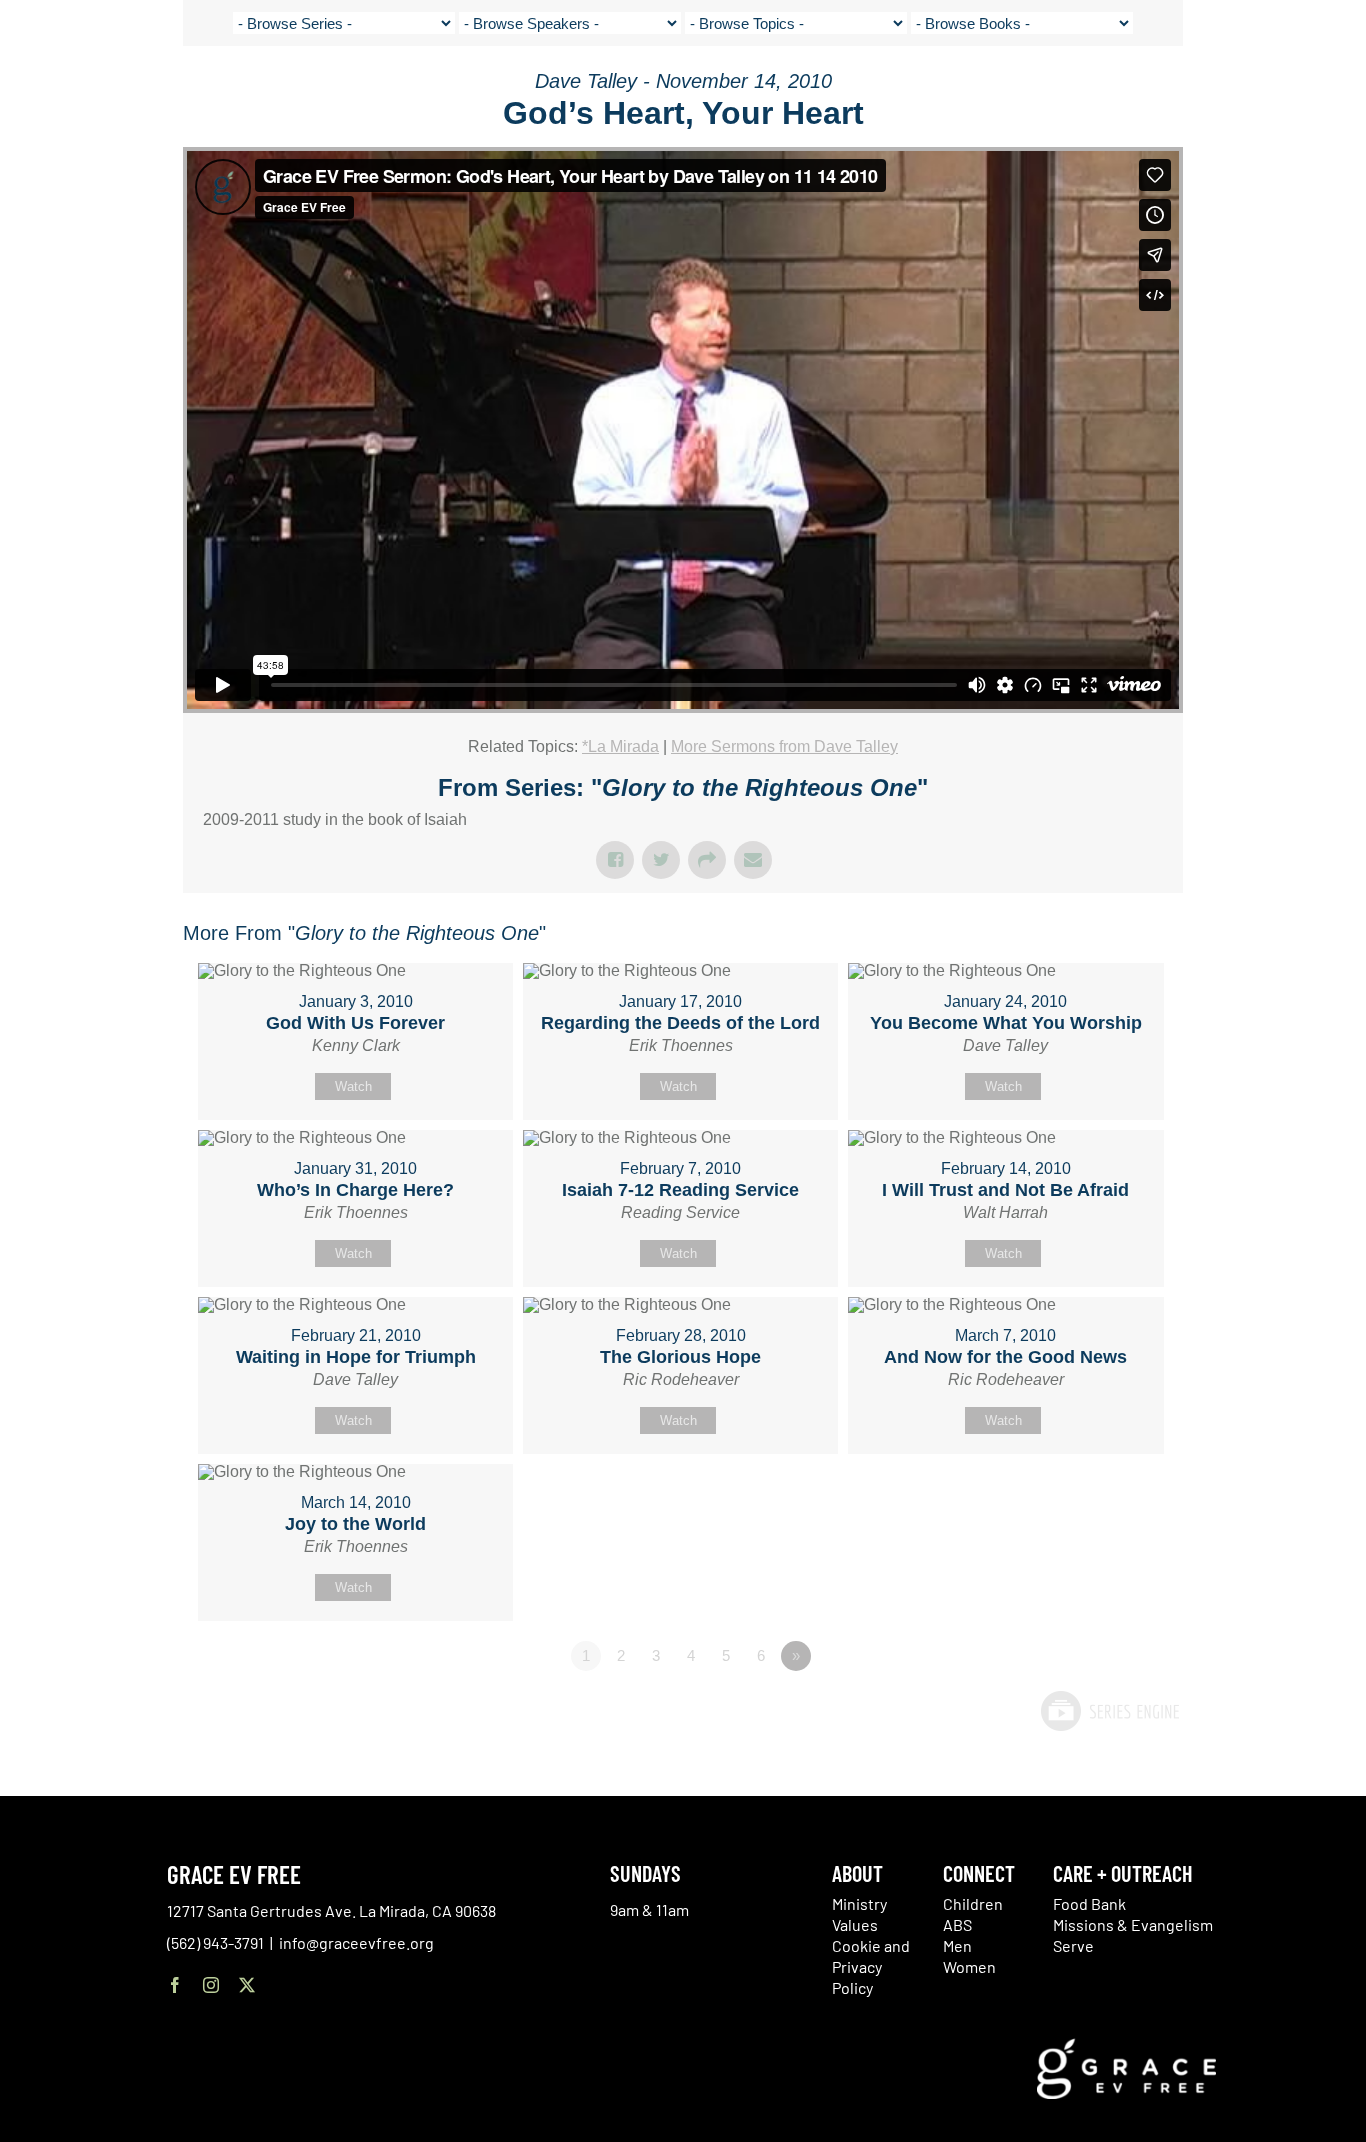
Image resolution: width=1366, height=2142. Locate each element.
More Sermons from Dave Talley (784, 746)
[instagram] (211, 1985)
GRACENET (1243, 90)
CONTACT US (1162, 90)
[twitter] (247, 1985)
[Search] (1293, 93)
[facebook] (175, 1985)
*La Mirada (620, 746)
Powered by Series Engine (1109, 1711)
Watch (353, 1086)
